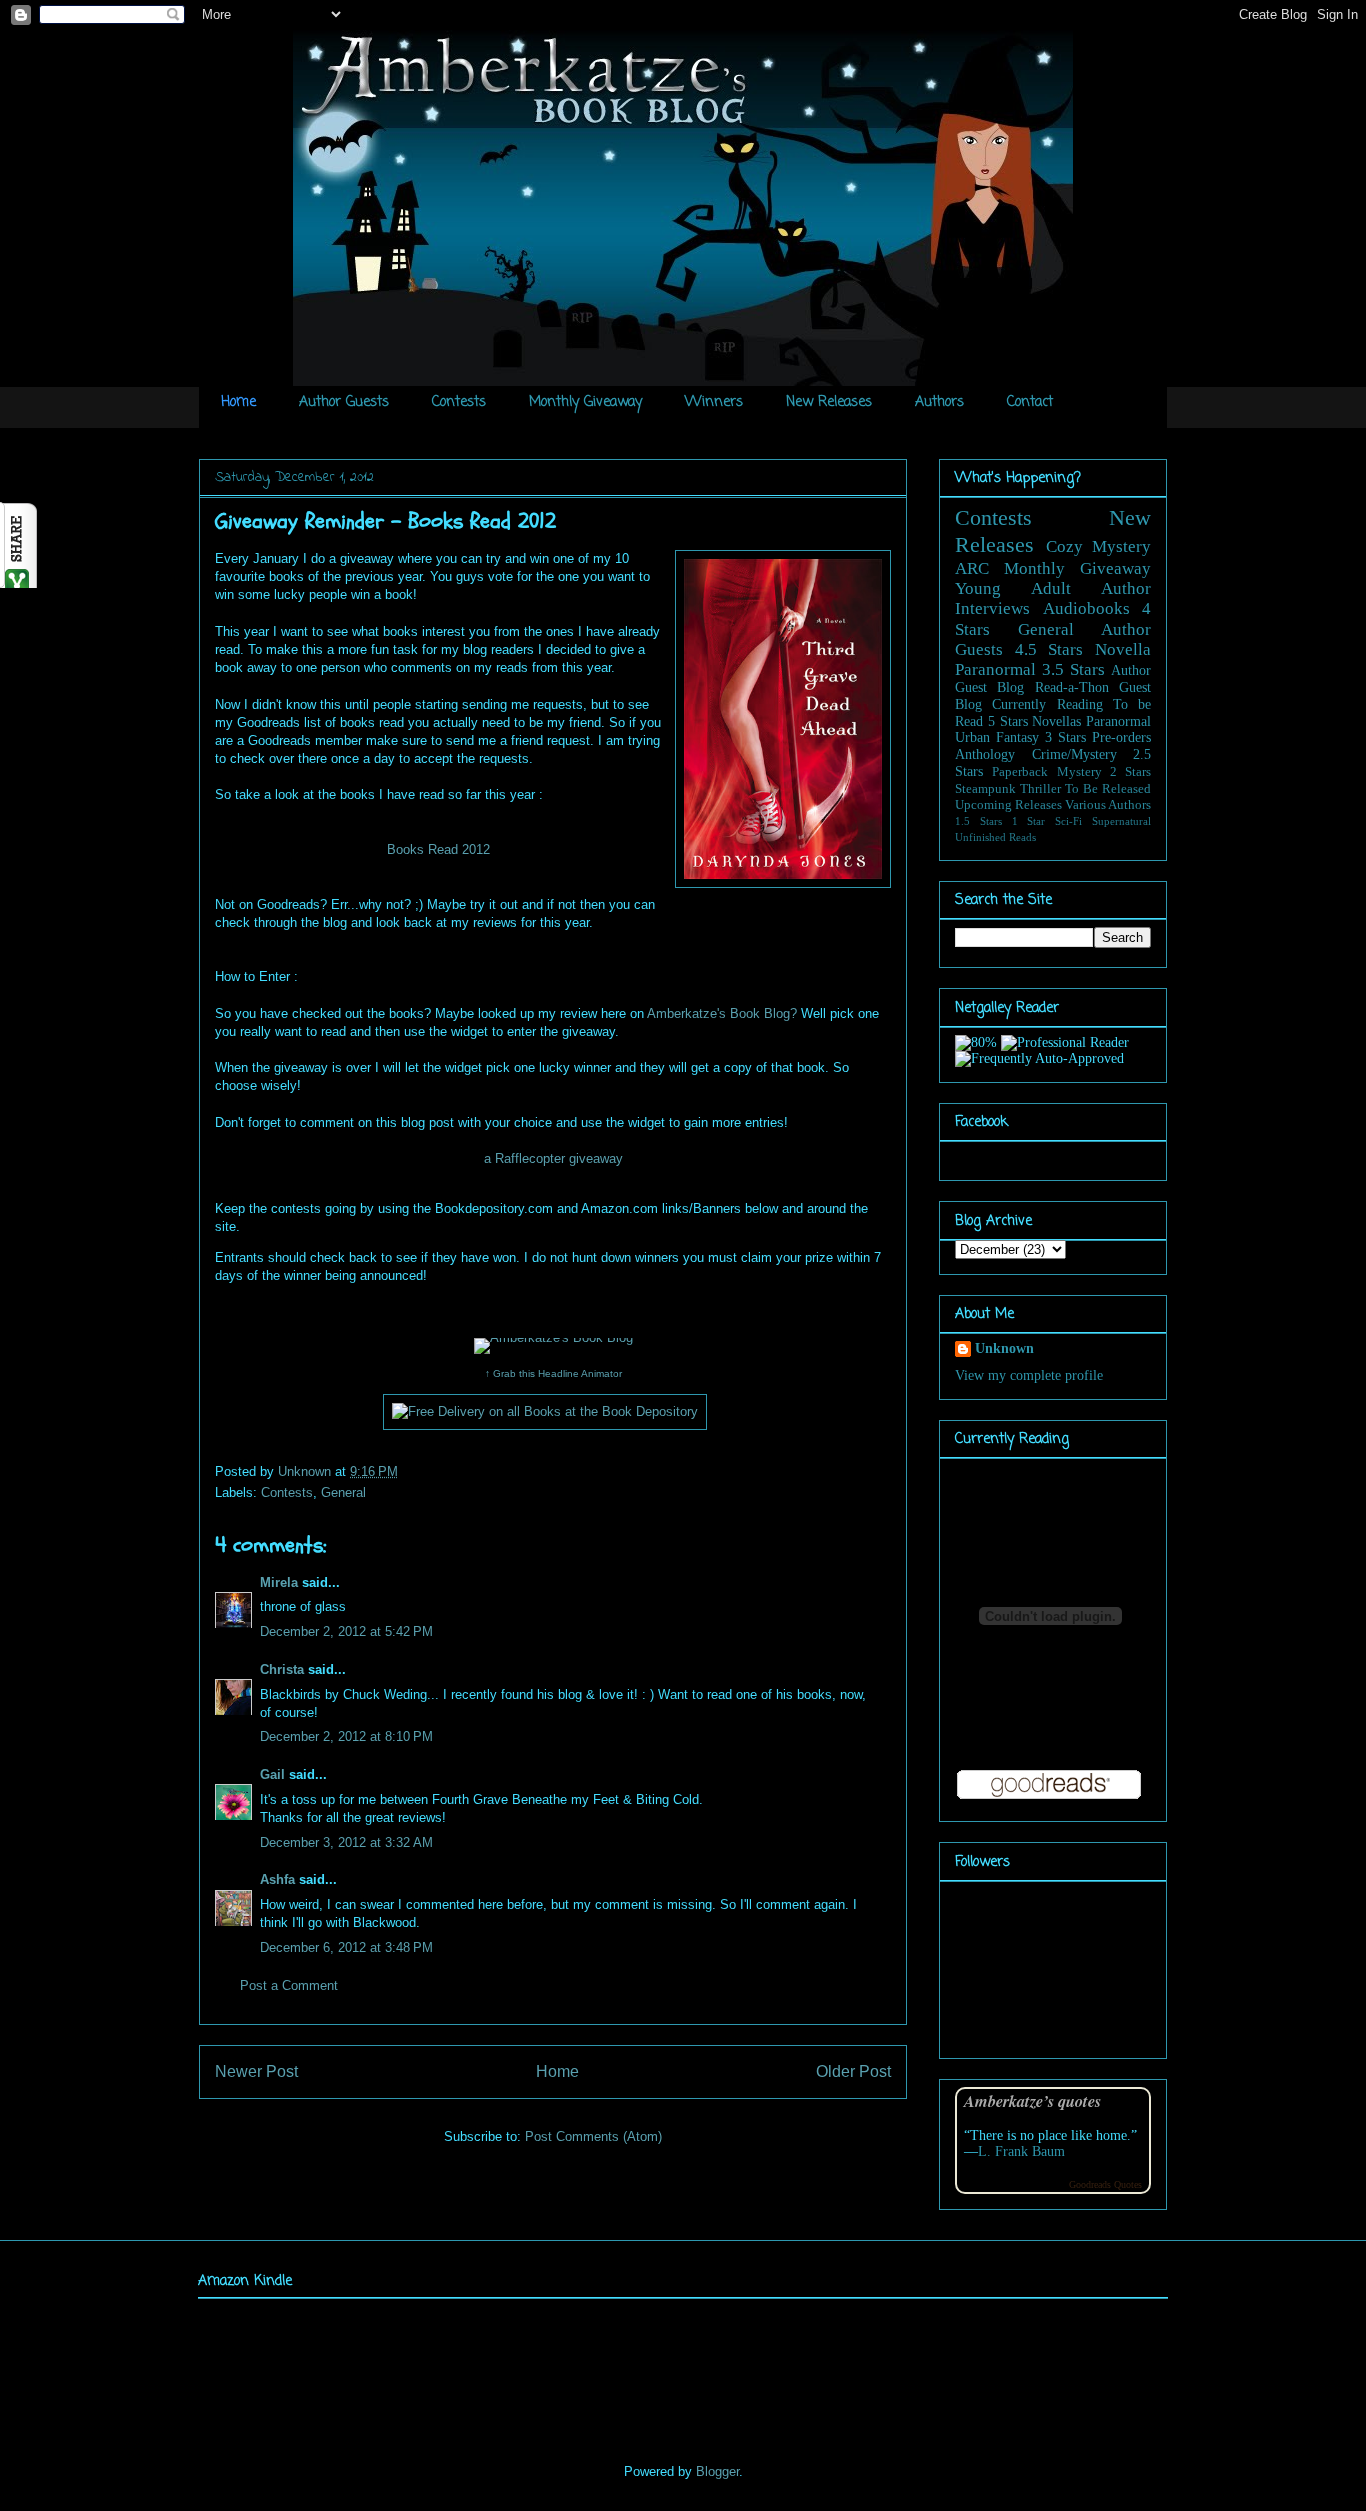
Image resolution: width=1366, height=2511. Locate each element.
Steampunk (985, 789)
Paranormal (995, 669)
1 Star (1029, 821)
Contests (459, 402)
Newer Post (256, 2071)
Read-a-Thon (1072, 687)
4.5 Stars (1049, 649)
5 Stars (1008, 721)
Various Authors (1108, 805)
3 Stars (1065, 737)
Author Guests (344, 402)
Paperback (1020, 772)
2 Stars (1130, 772)
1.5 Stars (978, 821)
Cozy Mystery (1099, 546)
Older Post (853, 2071)
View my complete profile (1029, 1375)
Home (238, 402)
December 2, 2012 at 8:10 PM (346, 1736)
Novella (1123, 649)
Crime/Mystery (1074, 754)
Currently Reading (1047, 704)
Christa (282, 1669)
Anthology (985, 754)
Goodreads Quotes (1105, 2184)
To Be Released (1108, 789)
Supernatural (1121, 821)
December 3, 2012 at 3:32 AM (346, 1842)
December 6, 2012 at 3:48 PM (346, 1947)
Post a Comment (289, 1985)
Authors (939, 402)
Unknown (306, 1471)
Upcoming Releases (1008, 805)
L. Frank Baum (1021, 2151)
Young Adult (1013, 588)
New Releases (829, 402)
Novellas (1056, 721)
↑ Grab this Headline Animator (553, 1373)
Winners (714, 402)
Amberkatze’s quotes (1032, 2100)
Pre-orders (1121, 737)
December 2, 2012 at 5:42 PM (346, 1631)
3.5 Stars (1073, 669)
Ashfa (277, 1879)
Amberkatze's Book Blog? (722, 1013)
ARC (972, 568)
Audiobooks (1086, 608)
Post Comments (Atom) (593, 2136)
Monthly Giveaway (585, 402)
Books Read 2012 (438, 849)
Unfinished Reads (995, 837)
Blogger (717, 2471)
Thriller (1040, 789)
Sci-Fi (1068, 821)
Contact (1030, 402)
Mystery (1079, 772)
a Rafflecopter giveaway (553, 1158)
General (343, 1492)
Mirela (279, 1582)
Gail (272, 1774)
